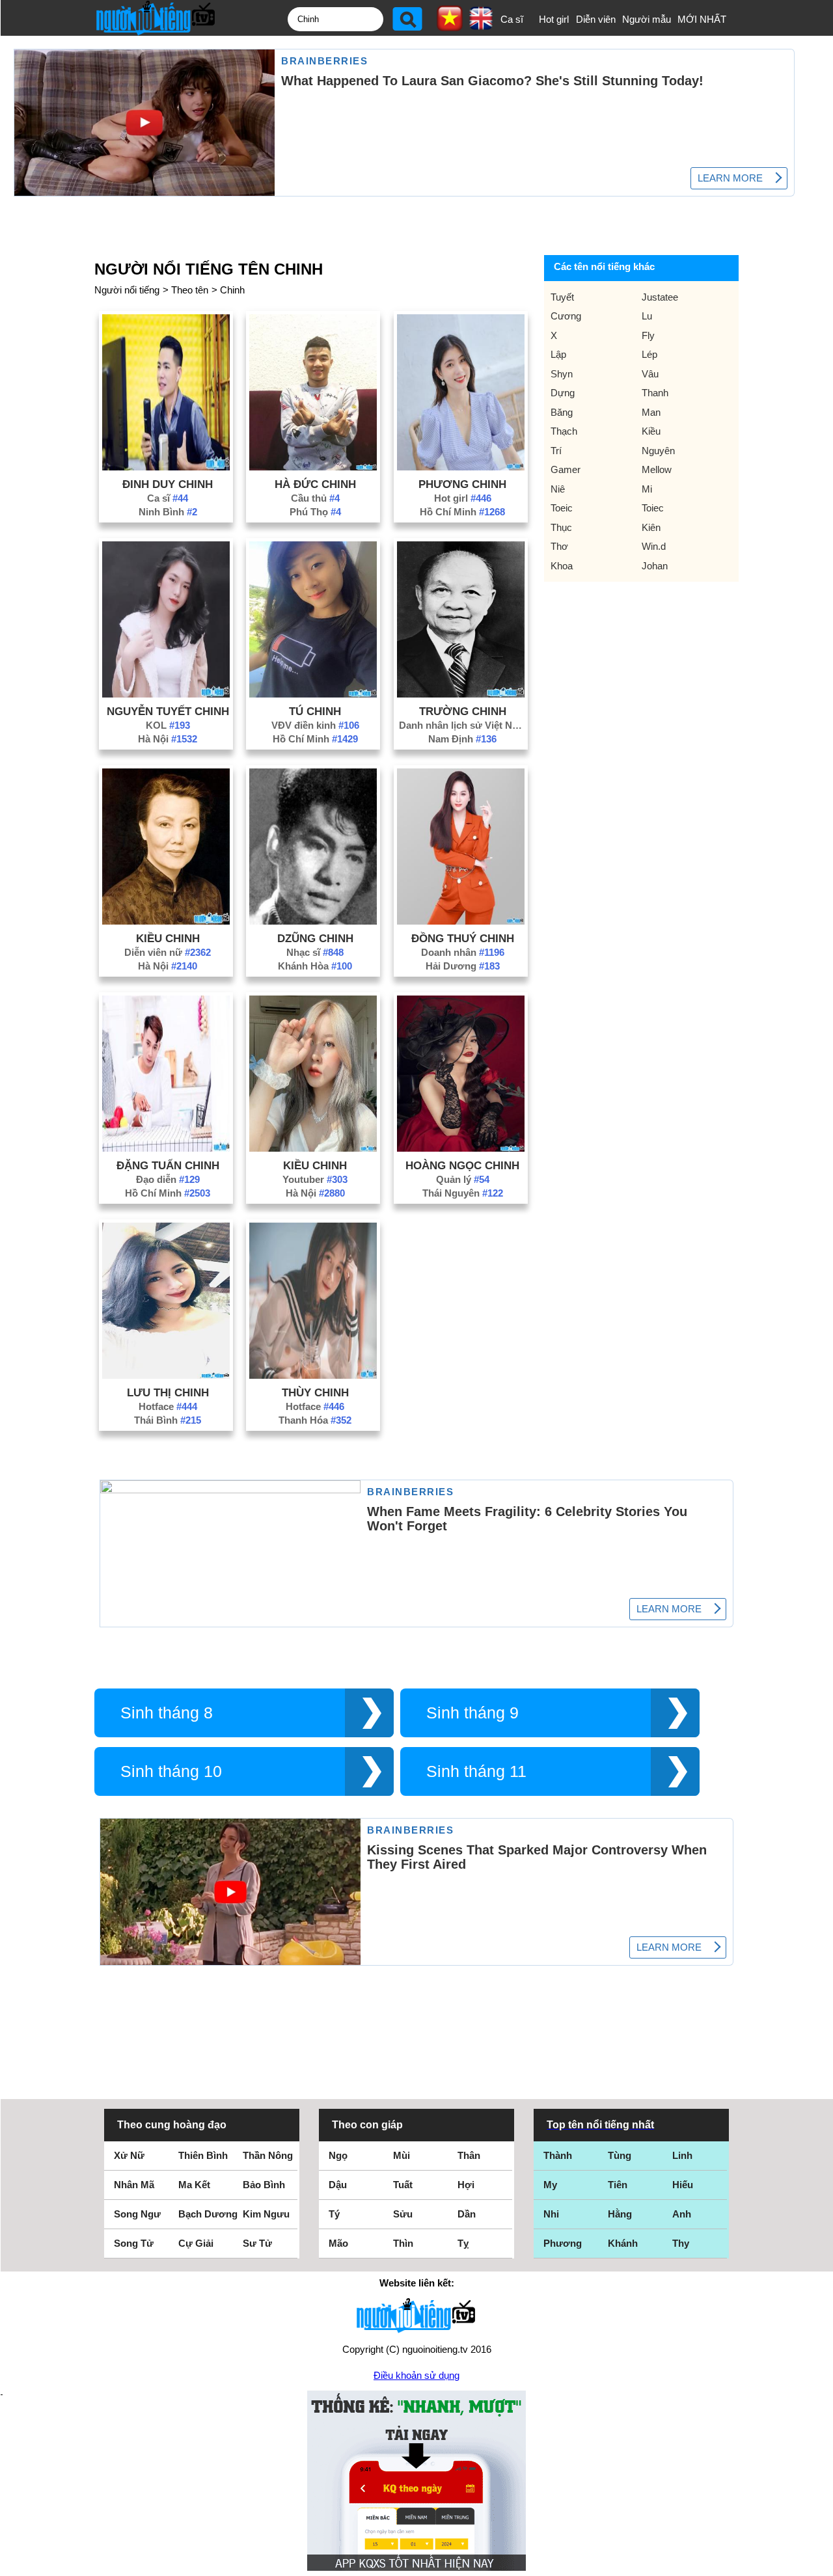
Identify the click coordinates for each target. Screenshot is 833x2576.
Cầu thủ (315, 498)
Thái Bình (168, 1420)
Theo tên (190, 290)
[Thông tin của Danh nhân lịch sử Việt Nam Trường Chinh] (461, 694)
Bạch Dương (208, 2214)
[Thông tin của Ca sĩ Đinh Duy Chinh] (166, 467)
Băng (562, 412)
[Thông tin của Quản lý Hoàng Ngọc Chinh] (461, 1148)
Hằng (620, 2214)
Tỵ (463, 2243)
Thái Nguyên (463, 1193)
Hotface (168, 1406)
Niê (558, 489)
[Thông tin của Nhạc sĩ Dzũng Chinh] (313, 921)
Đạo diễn (168, 1179)
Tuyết (562, 297)
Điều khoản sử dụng (416, 2375)
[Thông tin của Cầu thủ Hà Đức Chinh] (313, 467)
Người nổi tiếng (127, 290)
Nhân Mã (134, 2185)
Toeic (562, 508)
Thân (469, 2155)
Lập (558, 354)
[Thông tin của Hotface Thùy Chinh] (313, 1375)
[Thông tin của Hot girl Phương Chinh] (461, 467)
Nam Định (462, 739)
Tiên (618, 2185)
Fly (648, 335)
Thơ (559, 546)
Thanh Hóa (315, 1420)
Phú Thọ (315, 512)
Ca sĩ (512, 19)
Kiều (651, 431)
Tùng (620, 2155)
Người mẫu (647, 19)
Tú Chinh (315, 711)
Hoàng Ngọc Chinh (462, 1165)
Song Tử (134, 2243)
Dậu (338, 2185)
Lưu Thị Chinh (168, 1392)
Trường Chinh (463, 711)
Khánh (623, 2243)
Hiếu (683, 2185)
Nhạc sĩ (315, 952)
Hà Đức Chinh (315, 484)
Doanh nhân (463, 952)
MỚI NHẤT (702, 19)
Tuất (403, 2185)
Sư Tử (257, 2243)
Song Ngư (137, 2214)
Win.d (654, 546)
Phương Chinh (462, 484)
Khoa (562, 566)
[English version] (481, 25)
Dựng (563, 393)
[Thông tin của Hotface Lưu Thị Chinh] (166, 1375)
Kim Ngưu (266, 2214)
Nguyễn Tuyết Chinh (168, 711)
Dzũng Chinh (315, 938)
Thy (681, 2243)
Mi (647, 489)
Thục (561, 527)
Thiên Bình (203, 2155)
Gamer (566, 469)
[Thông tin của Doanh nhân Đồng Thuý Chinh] (461, 921)
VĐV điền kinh (315, 725)
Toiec (653, 508)
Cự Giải (196, 2243)
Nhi (551, 2214)
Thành (558, 2155)
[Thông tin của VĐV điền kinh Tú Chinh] (313, 694)
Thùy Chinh (315, 1392)
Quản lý (463, 1179)
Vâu (650, 374)
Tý (334, 2214)
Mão (338, 2243)
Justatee (660, 297)
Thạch (564, 431)
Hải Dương (463, 966)
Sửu (403, 2214)
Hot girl (554, 19)
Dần (467, 2214)
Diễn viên (596, 19)
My (550, 2185)
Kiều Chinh (168, 938)
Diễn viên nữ (168, 952)
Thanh (655, 393)
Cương (566, 316)
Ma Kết (194, 2185)
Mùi (402, 2155)
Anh (682, 2214)
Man (651, 412)
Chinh (232, 290)
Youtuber (315, 1179)
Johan (655, 566)
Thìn (403, 2243)
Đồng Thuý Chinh (463, 938)
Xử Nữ (129, 2155)
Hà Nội (168, 739)
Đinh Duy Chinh (168, 484)
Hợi (466, 2185)
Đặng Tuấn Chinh (168, 1165)
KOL (168, 725)
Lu (647, 316)
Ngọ (338, 2155)
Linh (682, 2155)
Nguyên (658, 451)
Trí (556, 451)
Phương (563, 2243)
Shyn (562, 374)
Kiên (651, 527)
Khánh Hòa (315, 966)
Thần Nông (268, 2155)
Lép (649, 354)
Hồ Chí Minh (462, 512)
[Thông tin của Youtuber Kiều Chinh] (313, 1148)
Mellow (657, 469)
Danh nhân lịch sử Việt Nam (463, 725)
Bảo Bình (264, 2185)
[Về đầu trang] (820, 2563)
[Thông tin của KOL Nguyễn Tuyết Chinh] (166, 694)
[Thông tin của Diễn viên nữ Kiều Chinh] (166, 921)
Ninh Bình (168, 512)
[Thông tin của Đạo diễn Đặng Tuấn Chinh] (166, 1148)
